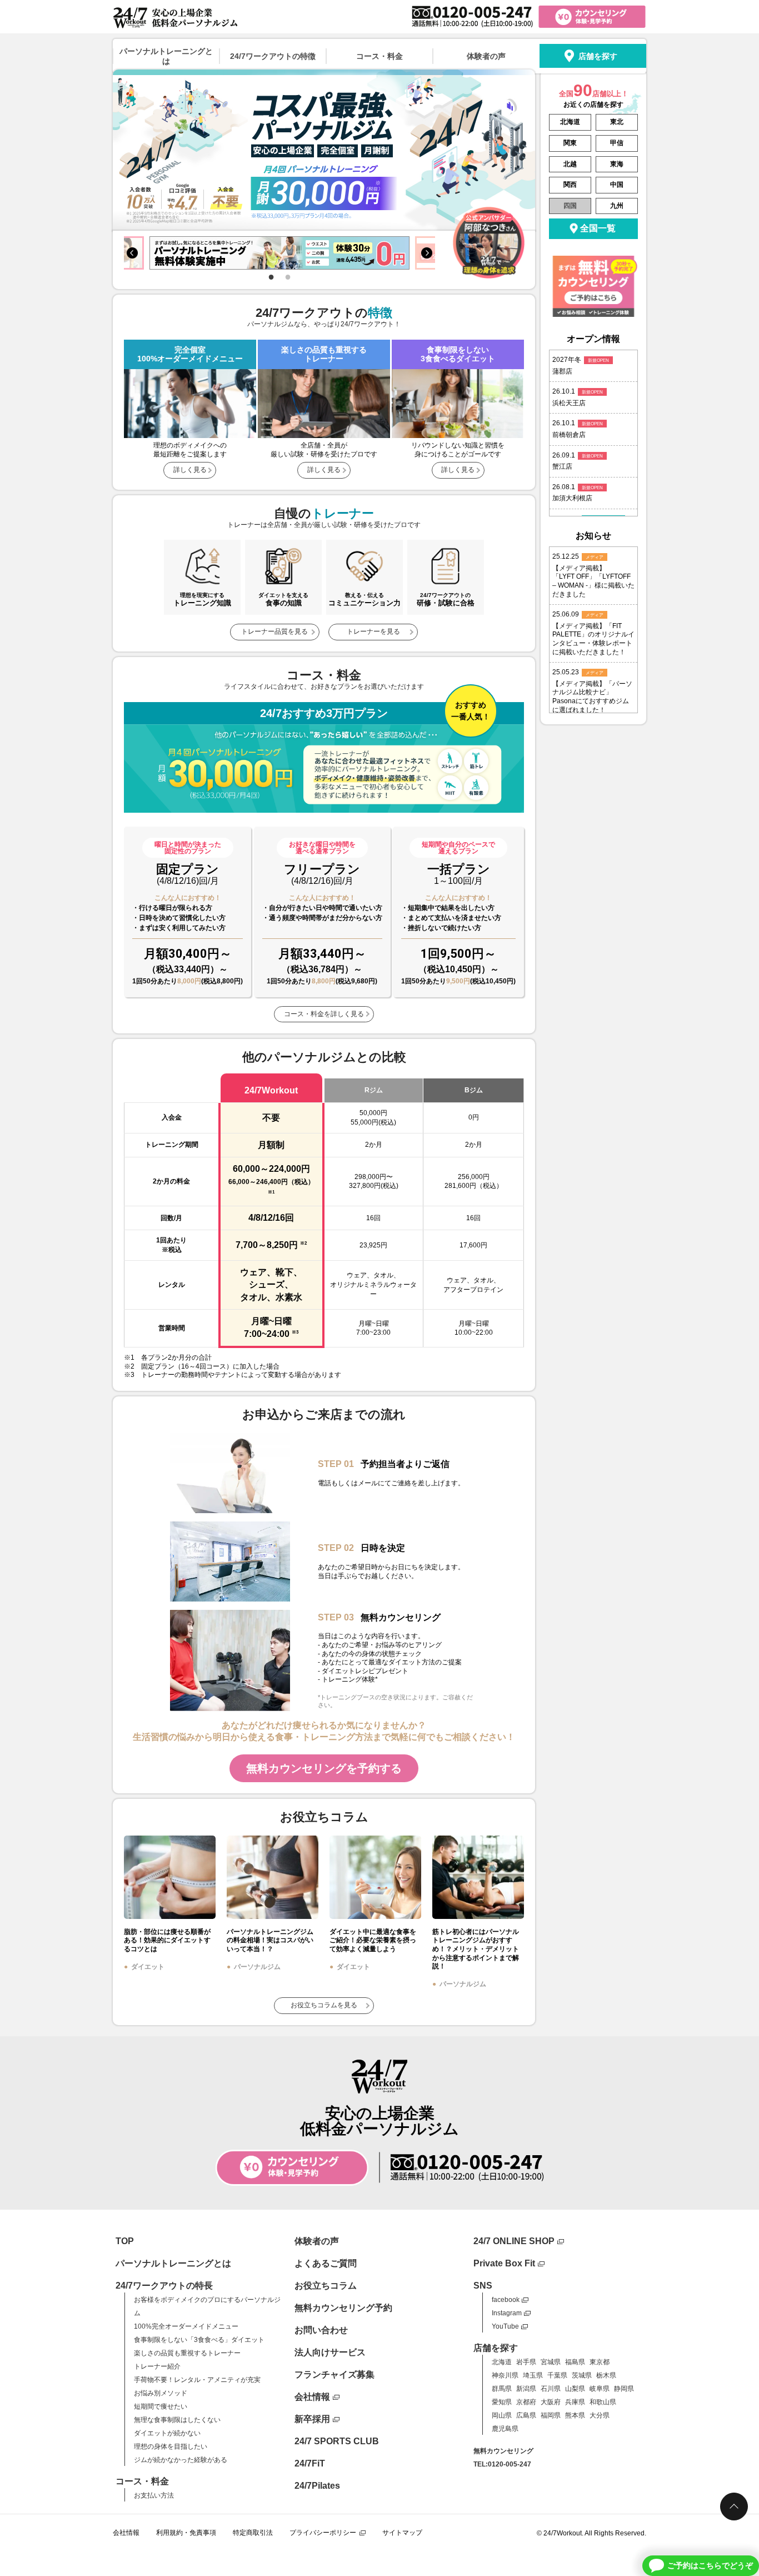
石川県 (551, 2389)
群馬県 (502, 2389)
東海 (617, 164)
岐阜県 (600, 2389)
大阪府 (551, 2402)
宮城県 (551, 2362)
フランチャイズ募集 (334, 2374)
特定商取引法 (253, 2533)
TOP (125, 2241)
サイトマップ (402, 2533)
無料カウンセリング (503, 2451)
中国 (617, 185)
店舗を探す (598, 56)
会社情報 (312, 2397)
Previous (132, 253)
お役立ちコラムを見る (324, 2005)
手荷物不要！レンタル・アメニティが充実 (197, 2380)
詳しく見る (190, 470)
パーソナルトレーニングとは (166, 56)
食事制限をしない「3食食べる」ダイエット (199, 2340)
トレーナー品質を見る (274, 631)
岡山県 (502, 2415)
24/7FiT (310, 2463)
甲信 (617, 143)
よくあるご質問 (326, 2263)
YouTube (505, 2326)
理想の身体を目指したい (171, 2446)
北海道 (570, 122)
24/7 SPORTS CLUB (337, 2441)
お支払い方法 (154, 2495)
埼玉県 (533, 2375)
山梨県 (575, 2389)
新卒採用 (312, 2419)
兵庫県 (575, 2402)
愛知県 (502, 2402)
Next (427, 253)
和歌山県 (603, 2402)
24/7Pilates (317, 2486)
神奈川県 (505, 2375)
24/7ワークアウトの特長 (164, 2286)
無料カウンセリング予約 (343, 2308)
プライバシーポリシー (323, 2533)
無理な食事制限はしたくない (177, 2420)
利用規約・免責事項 (186, 2533)
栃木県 (606, 2375)
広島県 (526, 2415)
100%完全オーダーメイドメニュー (186, 2326)
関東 (570, 143)
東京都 (600, 2362)
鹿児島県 (505, 2429)
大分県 (600, 2415)
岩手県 (526, 2362)
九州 (617, 206)
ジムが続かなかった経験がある (181, 2460)
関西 (570, 185)
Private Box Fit (504, 2263)
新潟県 (526, 2389)
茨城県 (582, 2375)
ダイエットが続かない (167, 2433)
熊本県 (575, 2415)
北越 (570, 164)
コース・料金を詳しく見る (324, 1014)
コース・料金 (379, 56)
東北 (617, 122)
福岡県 (551, 2415)
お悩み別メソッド (161, 2393)
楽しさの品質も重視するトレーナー (187, 2353)
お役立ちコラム (326, 2286)
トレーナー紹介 (157, 2366)
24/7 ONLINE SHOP (514, 2241)
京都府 (526, 2402)
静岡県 (624, 2389)
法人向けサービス (330, 2352)
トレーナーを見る (373, 631)
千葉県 (557, 2375)
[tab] (271, 276)
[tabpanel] (279, 253)
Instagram (507, 2313)
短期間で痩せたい (161, 2406)
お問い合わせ (321, 2330)
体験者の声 (486, 56)
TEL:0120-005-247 (502, 2464)
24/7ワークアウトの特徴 (273, 56)
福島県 (575, 2362)
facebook (506, 2300)
